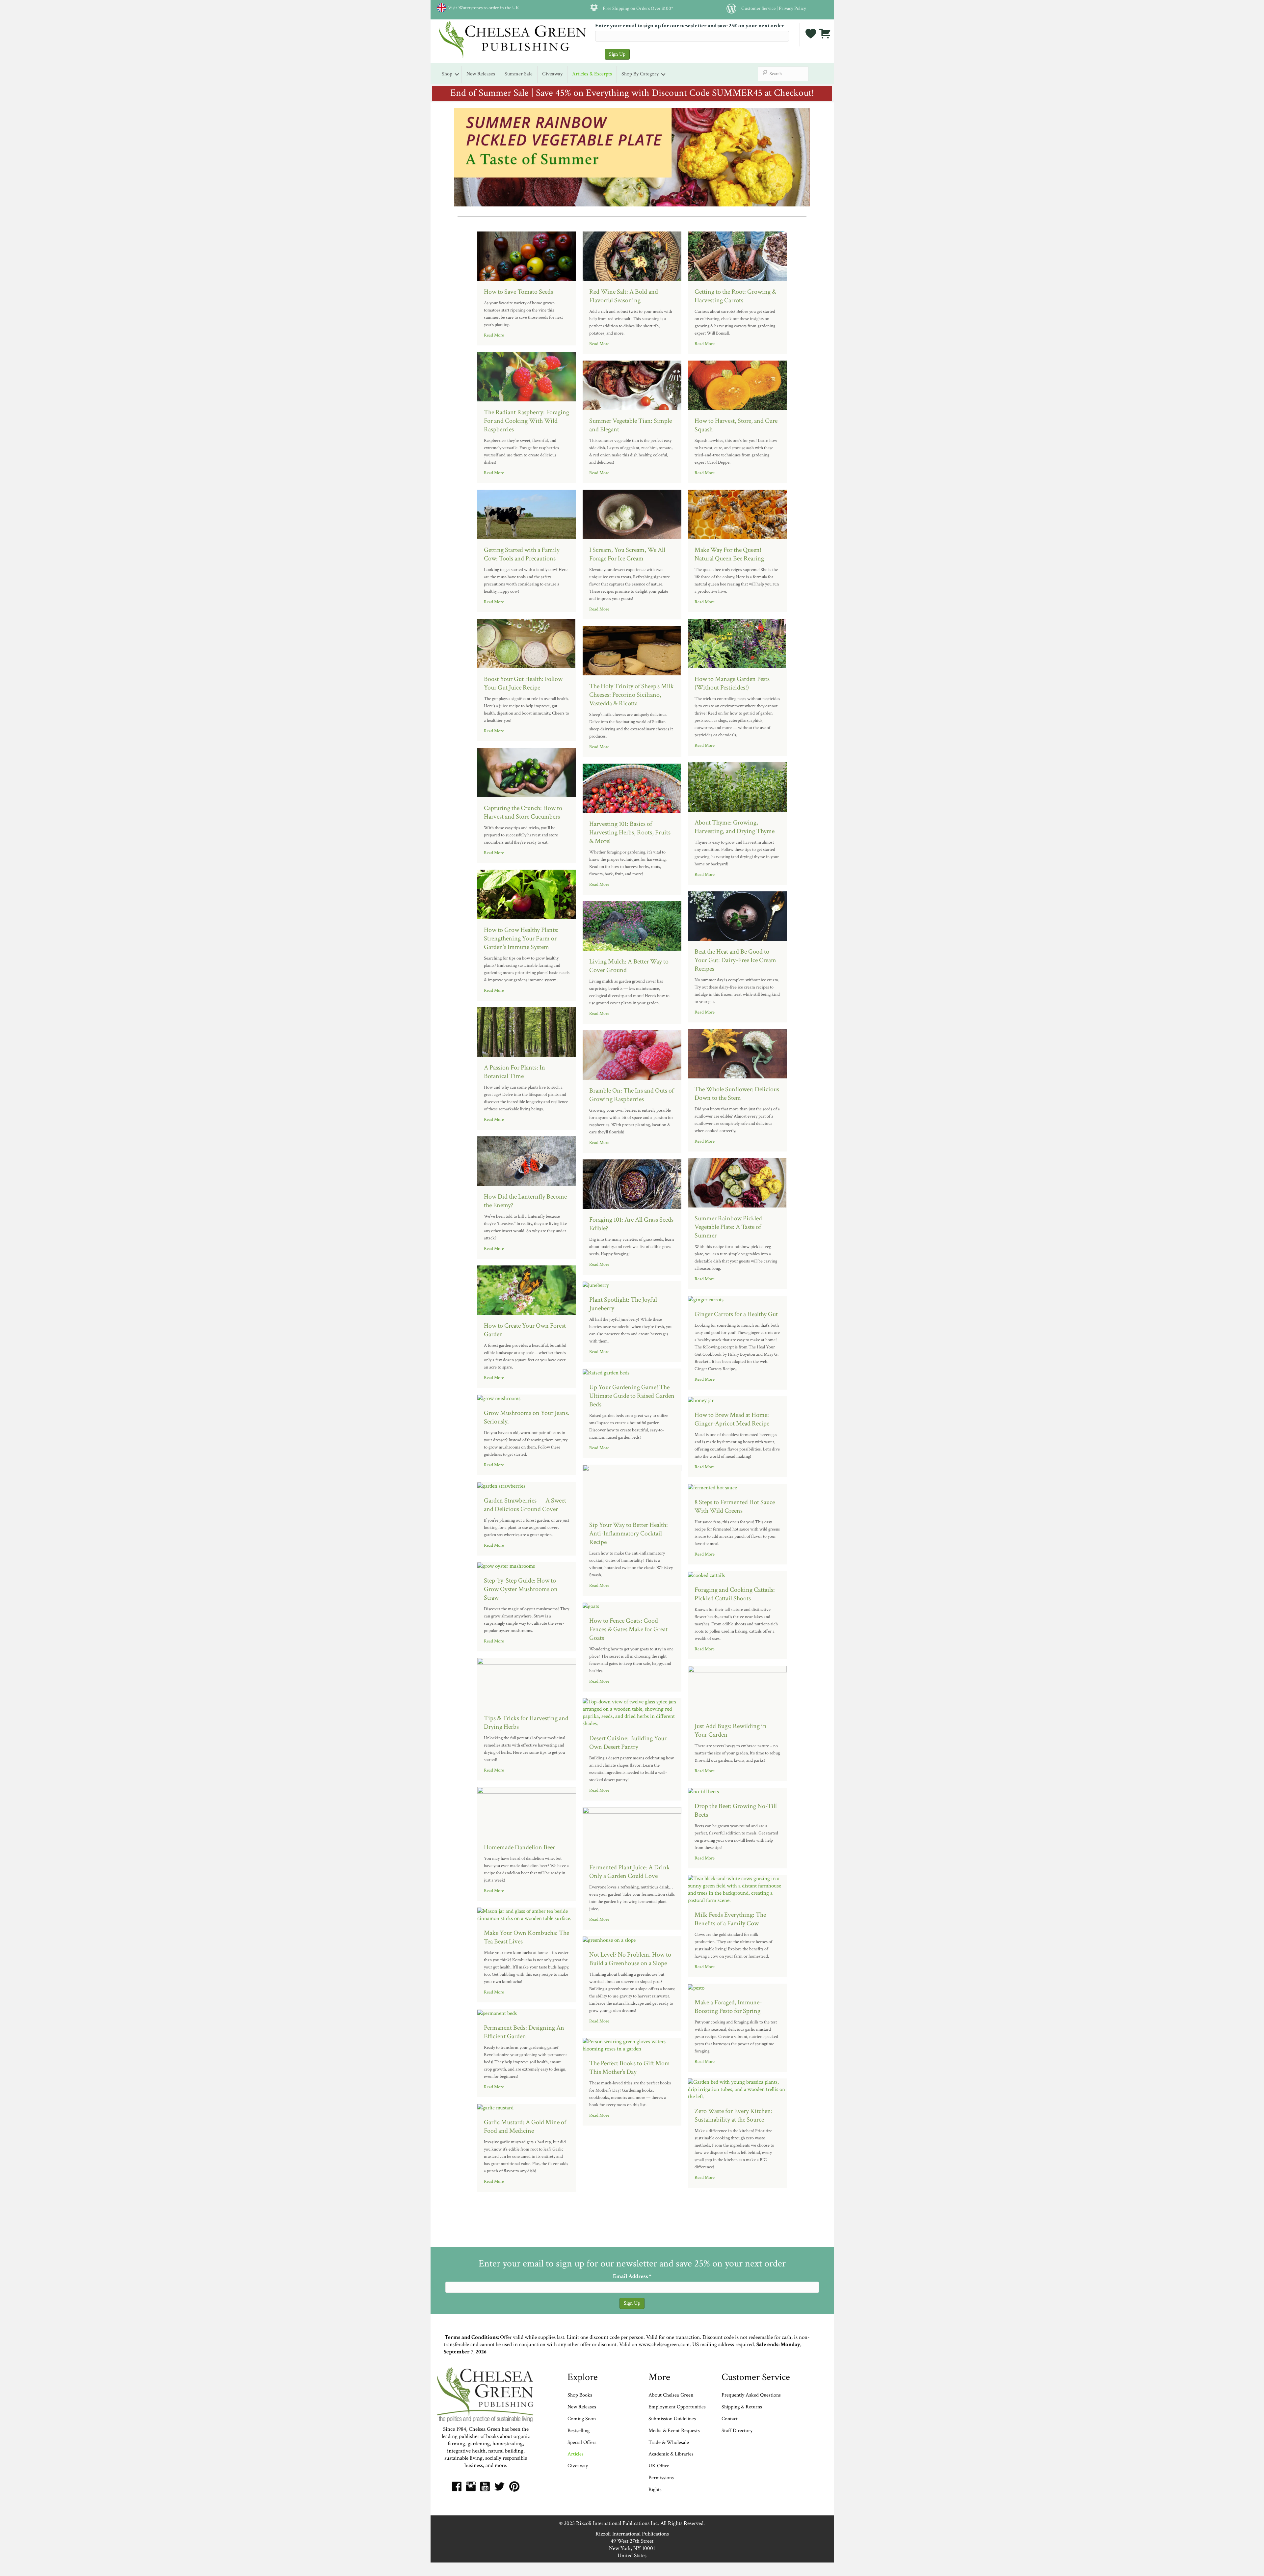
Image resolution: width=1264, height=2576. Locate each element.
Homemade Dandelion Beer (519, 1847)
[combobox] (783, 74)
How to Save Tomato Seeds (518, 292)
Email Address (632, 2276)
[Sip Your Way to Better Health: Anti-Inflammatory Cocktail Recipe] (632, 1489)
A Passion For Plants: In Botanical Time (514, 1072)
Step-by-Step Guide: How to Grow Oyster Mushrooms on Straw (521, 1589)
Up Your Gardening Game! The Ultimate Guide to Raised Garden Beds (632, 1396)
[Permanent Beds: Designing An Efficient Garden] (497, 2013)
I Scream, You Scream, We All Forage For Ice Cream (627, 554)
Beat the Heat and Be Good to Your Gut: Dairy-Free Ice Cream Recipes (735, 960)
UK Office (659, 2466)
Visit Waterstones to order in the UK (483, 8)
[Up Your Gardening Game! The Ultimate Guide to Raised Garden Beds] (606, 1372)
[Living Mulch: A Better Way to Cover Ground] (632, 925)
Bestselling (579, 2431)
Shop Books (580, 2395)
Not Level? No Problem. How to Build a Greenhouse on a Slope (630, 1959)
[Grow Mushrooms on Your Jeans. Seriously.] (499, 1398)
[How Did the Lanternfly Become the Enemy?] (527, 1160)
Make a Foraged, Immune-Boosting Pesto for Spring (728, 2007)
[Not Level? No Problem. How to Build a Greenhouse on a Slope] (609, 1940)
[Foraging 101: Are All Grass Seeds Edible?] (632, 1183)
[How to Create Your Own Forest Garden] (527, 1289)
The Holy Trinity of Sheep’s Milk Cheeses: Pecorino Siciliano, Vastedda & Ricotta (632, 695)
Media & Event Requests (675, 2431)
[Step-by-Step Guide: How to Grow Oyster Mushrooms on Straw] (506, 1566)
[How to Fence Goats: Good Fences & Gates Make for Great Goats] (591, 1606)
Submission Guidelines (672, 2419)
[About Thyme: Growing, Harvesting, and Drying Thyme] (737, 786)
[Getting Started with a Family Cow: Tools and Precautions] (527, 514)
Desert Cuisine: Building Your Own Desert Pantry (628, 1743)
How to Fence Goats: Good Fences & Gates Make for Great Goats (628, 1629)
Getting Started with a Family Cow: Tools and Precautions (522, 554)
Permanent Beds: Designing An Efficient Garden (524, 2032)
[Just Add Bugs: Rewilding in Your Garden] (737, 1690)
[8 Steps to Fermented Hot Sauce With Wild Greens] (712, 1487)
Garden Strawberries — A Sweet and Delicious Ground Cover (525, 1505)
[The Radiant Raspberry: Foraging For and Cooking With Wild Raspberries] (527, 376)
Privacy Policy (792, 8)
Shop (447, 74)
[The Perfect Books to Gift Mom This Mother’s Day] (632, 2045)
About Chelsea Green (671, 2395)
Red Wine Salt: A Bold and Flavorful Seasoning (624, 296)
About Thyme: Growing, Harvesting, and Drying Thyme (735, 827)
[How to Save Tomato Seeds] (527, 256)
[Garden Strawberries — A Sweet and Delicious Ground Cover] (501, 1485)
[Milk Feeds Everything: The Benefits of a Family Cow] (737, 1889)
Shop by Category (640, 74)
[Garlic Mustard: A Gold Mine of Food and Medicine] (495, 2107)
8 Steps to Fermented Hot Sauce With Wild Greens (735, 1506)
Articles (576, 2454)
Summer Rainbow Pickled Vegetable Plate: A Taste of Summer (728, 1227)
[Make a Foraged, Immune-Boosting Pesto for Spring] (696, 1987)
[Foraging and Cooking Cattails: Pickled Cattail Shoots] (706, 1575)
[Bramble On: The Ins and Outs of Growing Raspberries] (632, 1054)
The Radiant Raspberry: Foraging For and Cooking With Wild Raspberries (527, 421)
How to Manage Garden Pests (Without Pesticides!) (732, 683)
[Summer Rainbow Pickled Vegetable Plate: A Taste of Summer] (737, 1182)
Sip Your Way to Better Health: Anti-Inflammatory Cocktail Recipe (629, 1533)
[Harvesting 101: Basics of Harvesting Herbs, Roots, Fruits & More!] (632, 788)
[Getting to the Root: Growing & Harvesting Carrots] (737, 256)
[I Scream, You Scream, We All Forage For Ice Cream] (632, 514)
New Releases (481, 74)
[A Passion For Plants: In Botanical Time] (527, 1031)
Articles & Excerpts (592, 74)
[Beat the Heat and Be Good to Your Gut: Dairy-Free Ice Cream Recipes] (737, 915)
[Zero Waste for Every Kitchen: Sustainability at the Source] (737, 2089)
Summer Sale (519, 74)
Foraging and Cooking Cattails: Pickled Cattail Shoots (735, 1594)
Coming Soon (582, 2419)
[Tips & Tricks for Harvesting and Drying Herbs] (527, 1682)
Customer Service (758, 8)
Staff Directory (737, 2431)
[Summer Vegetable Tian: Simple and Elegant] (632, 385)
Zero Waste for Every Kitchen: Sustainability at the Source (734, 2115)
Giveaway (552, 74)
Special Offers (582, 2442)
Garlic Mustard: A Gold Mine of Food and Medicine (525, 2127)
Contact (730, 2419)
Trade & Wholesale (669, 2442)
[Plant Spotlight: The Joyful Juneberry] (596, 1285)
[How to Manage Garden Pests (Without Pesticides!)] (737, 643)
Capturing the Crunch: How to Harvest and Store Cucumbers (523, 812)
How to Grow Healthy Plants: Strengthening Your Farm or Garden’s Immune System (521, 938)
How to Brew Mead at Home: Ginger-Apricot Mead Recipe (732, 1419)
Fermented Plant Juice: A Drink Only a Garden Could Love (630, 1872)
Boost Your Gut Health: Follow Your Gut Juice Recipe (523, 683)
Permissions (661, 2478)
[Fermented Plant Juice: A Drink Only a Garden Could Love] (632, 1831)
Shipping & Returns (742, 2407)
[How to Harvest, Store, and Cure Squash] (737, 385)
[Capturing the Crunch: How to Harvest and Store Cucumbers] (527, 772)
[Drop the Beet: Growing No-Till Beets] (703, 1791)
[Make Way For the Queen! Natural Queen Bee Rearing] (737, 514)
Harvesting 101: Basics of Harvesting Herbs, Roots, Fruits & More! (630, 832)
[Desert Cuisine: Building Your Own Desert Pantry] (632, 1712)
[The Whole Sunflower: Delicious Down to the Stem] (737, 1053)
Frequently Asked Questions (751, 2395)
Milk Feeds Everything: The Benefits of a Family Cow (730, 1919)
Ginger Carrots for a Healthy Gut (736, 1314)
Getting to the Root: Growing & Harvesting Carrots (735, 296)
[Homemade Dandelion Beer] (527, 1811)
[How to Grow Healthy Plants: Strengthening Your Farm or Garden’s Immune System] (527, 894)
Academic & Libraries (671, 2454)
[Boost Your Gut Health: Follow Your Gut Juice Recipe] (527, 643)
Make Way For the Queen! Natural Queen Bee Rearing (729, 554)
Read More (494, 335)
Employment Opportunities (677, 2407)
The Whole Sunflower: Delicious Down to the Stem (737, 1094)
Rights (655, 2490)
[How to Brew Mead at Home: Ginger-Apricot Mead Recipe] (701, 1400)
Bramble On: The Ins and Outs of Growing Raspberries (632, 1095)
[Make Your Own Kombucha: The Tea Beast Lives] (527, 1914)
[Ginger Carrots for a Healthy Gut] (706, 1299)
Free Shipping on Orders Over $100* (638, 8)
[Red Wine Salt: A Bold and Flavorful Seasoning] (632, 256)
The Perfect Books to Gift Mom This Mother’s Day (630, 2068)
